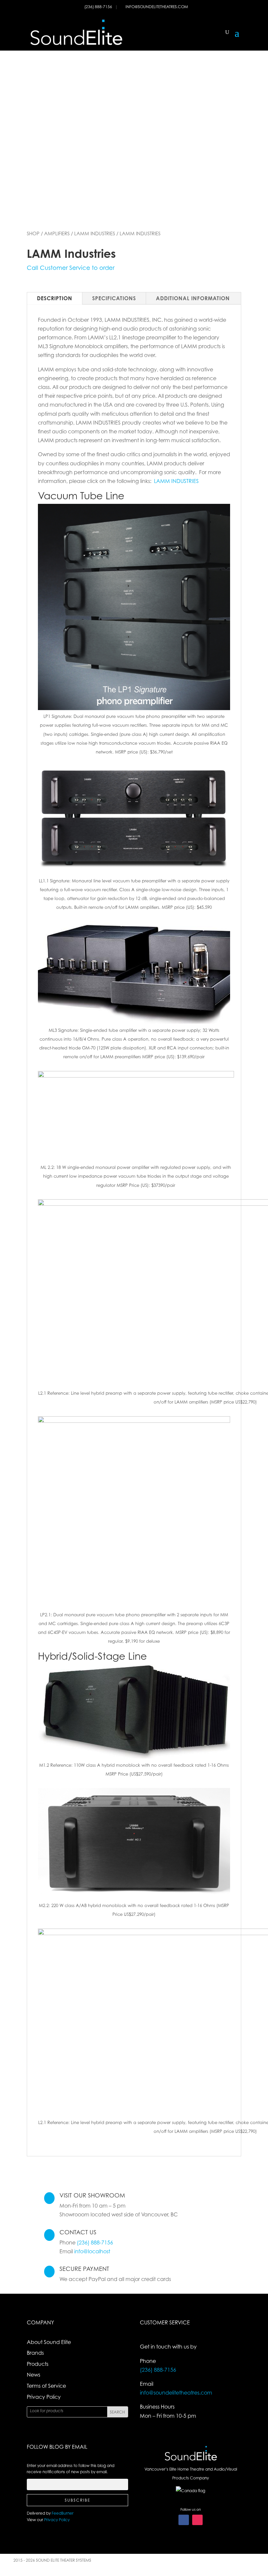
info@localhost (92, 2251)
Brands (35, 2353)
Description (55, 298)
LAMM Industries (95, 233)
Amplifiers (57, 233)
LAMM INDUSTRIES (176, 481)
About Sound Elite (49, 2342)
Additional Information (193, 298)
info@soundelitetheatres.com (157, 7)
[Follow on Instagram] (197, 2520)
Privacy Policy (44, 2397)
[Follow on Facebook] (184, 2520)
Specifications (114, 298)
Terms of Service (46, 2386)
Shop (33, 233)
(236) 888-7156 (99, 7)
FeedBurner (63, 2513)
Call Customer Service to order (71, 268)
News (33, 2375)
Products (38, 2364)
